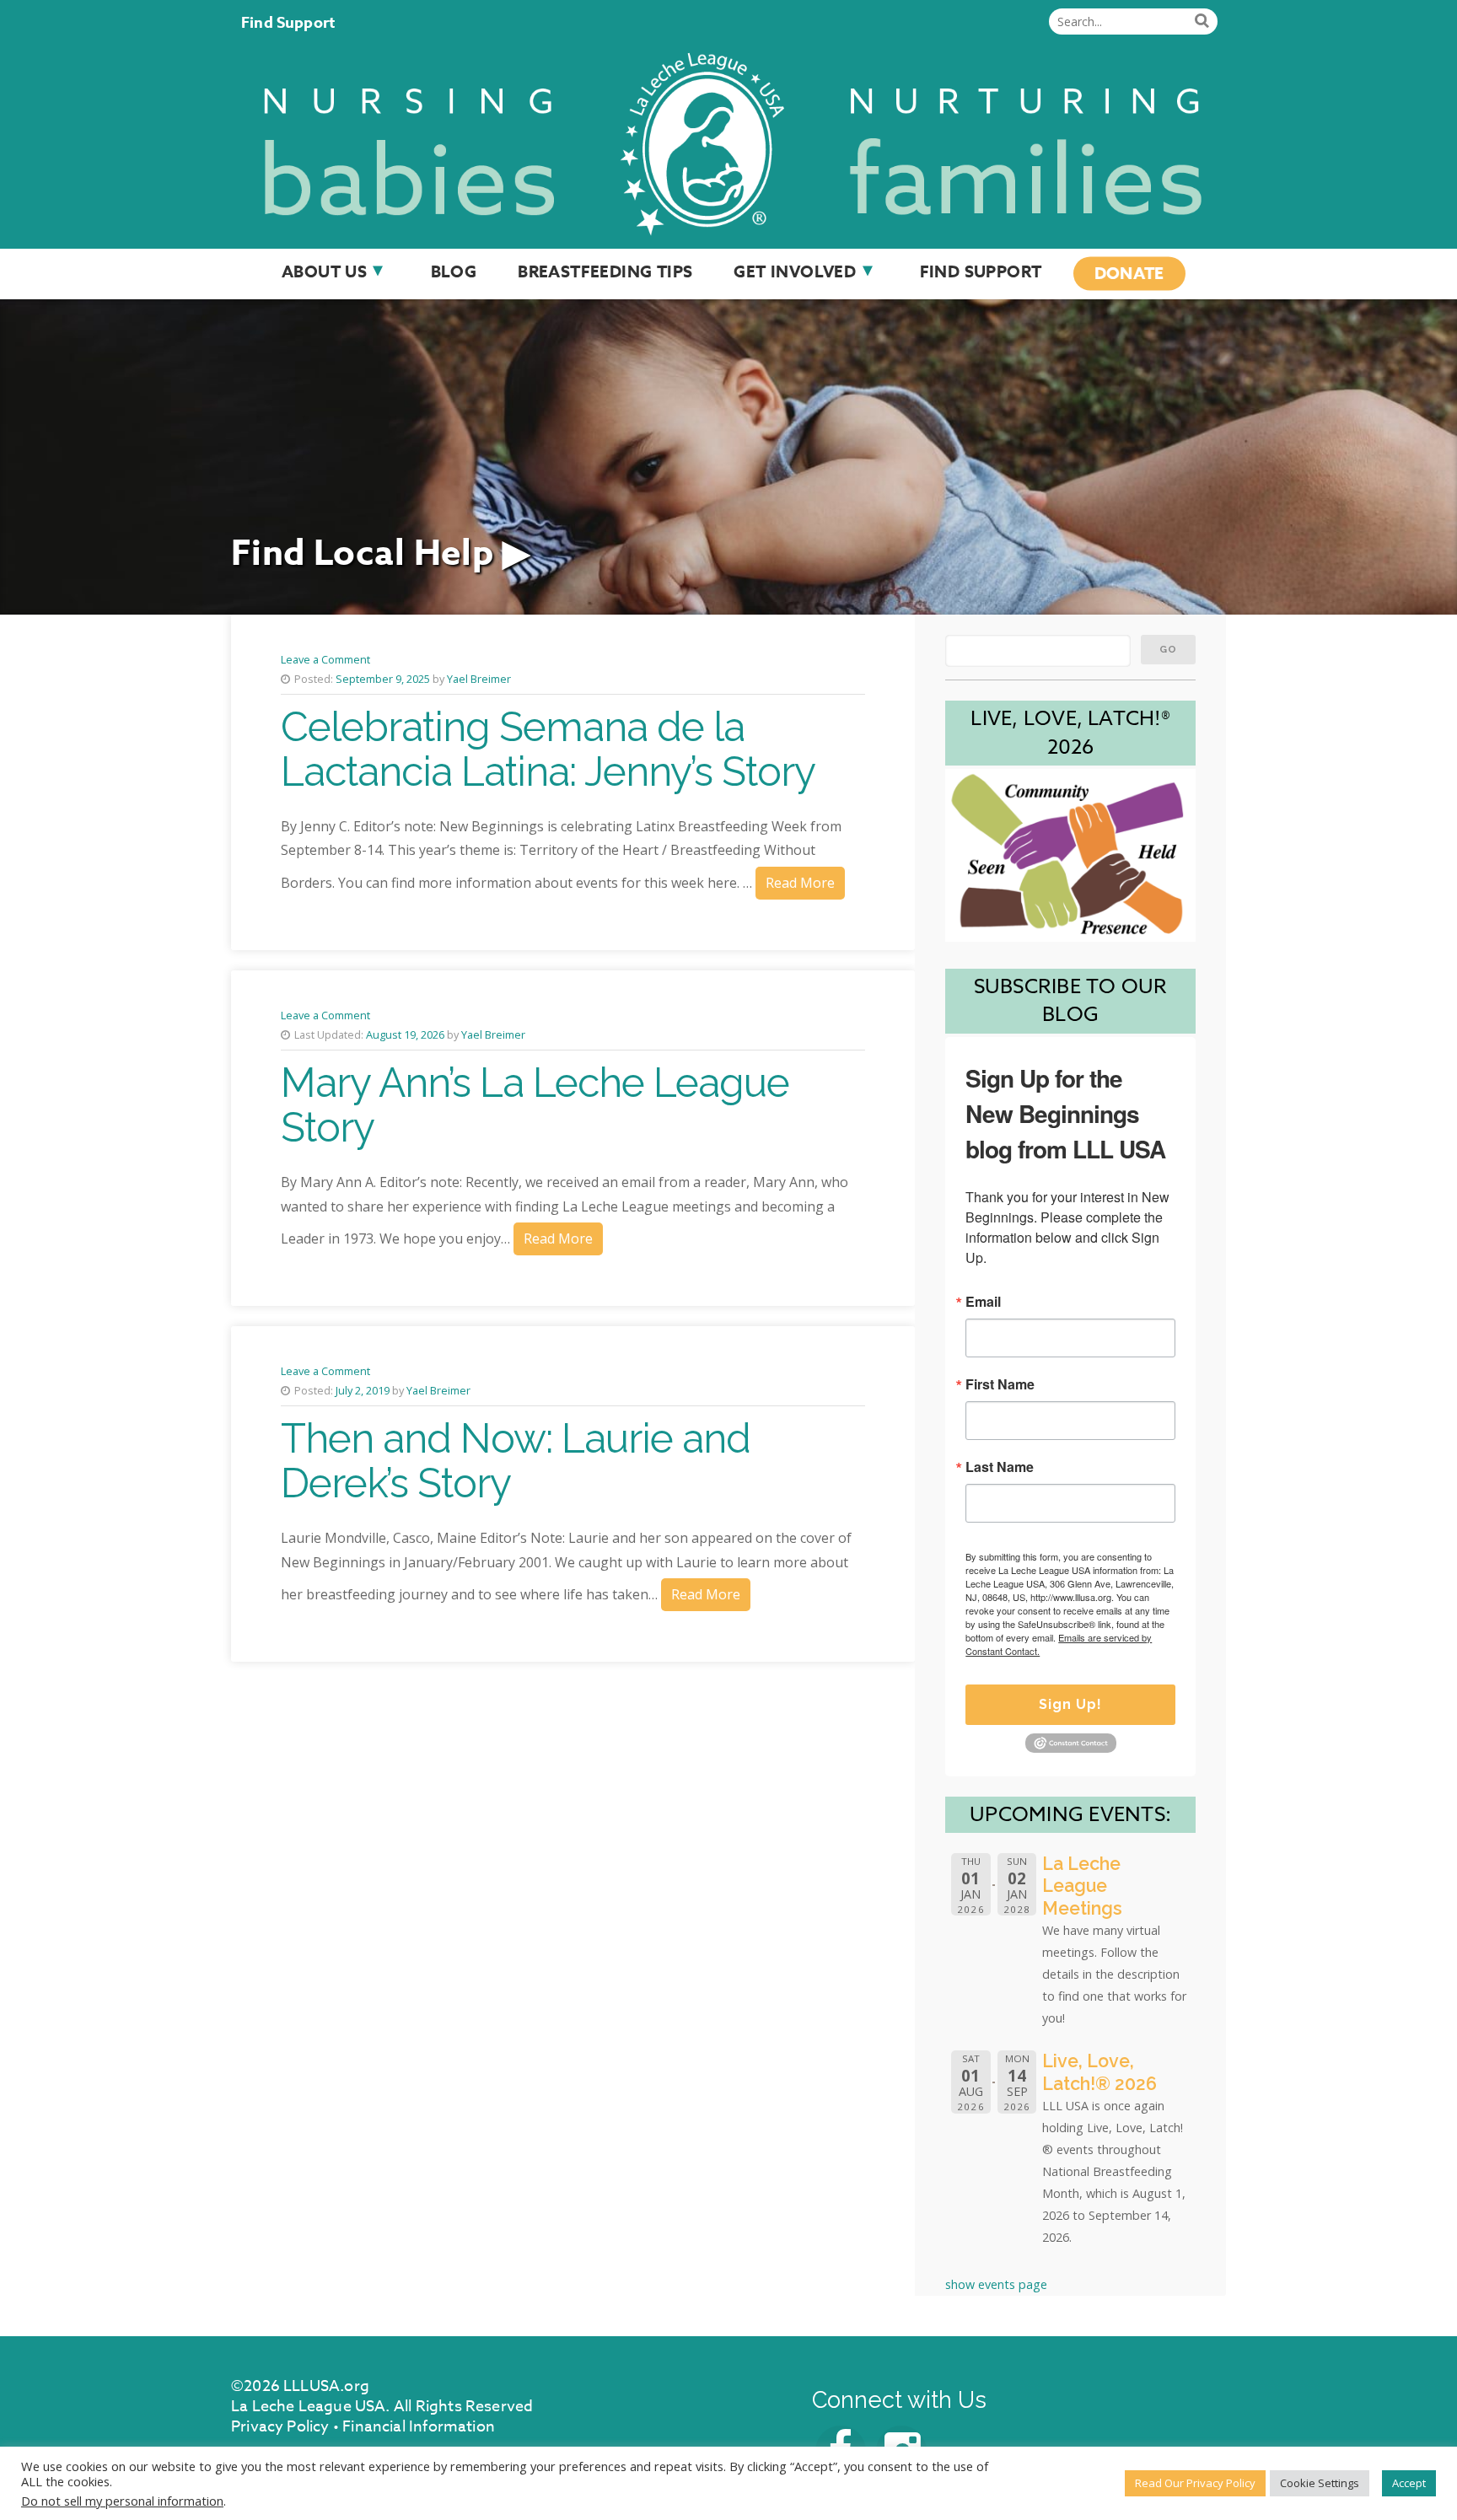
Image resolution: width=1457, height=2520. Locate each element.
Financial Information (419, 2427)
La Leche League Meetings (1082, 1886)
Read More (800, 883)
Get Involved (795, 271)
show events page (996, 2284)
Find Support (288, 23)
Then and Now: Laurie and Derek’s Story (516, 1461)
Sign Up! (1070, 1704)
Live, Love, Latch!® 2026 (1099, 2072)
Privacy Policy (280, 2427)
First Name (1000, 1384)
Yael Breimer (479, 679)
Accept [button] (1409, 2483)
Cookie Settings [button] (1320, 2483)
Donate (1129, 273)
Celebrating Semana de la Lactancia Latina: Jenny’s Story (548, 749)
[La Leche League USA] (728, 140)
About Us (324, 271)
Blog (454, 271)
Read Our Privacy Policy (1195, 2483)
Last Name (1000, 1467)
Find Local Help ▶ (380, 554)
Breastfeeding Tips (605, 271)
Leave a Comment (325, 659)
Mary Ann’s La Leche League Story (535, 1105)
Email (983, 1302)
